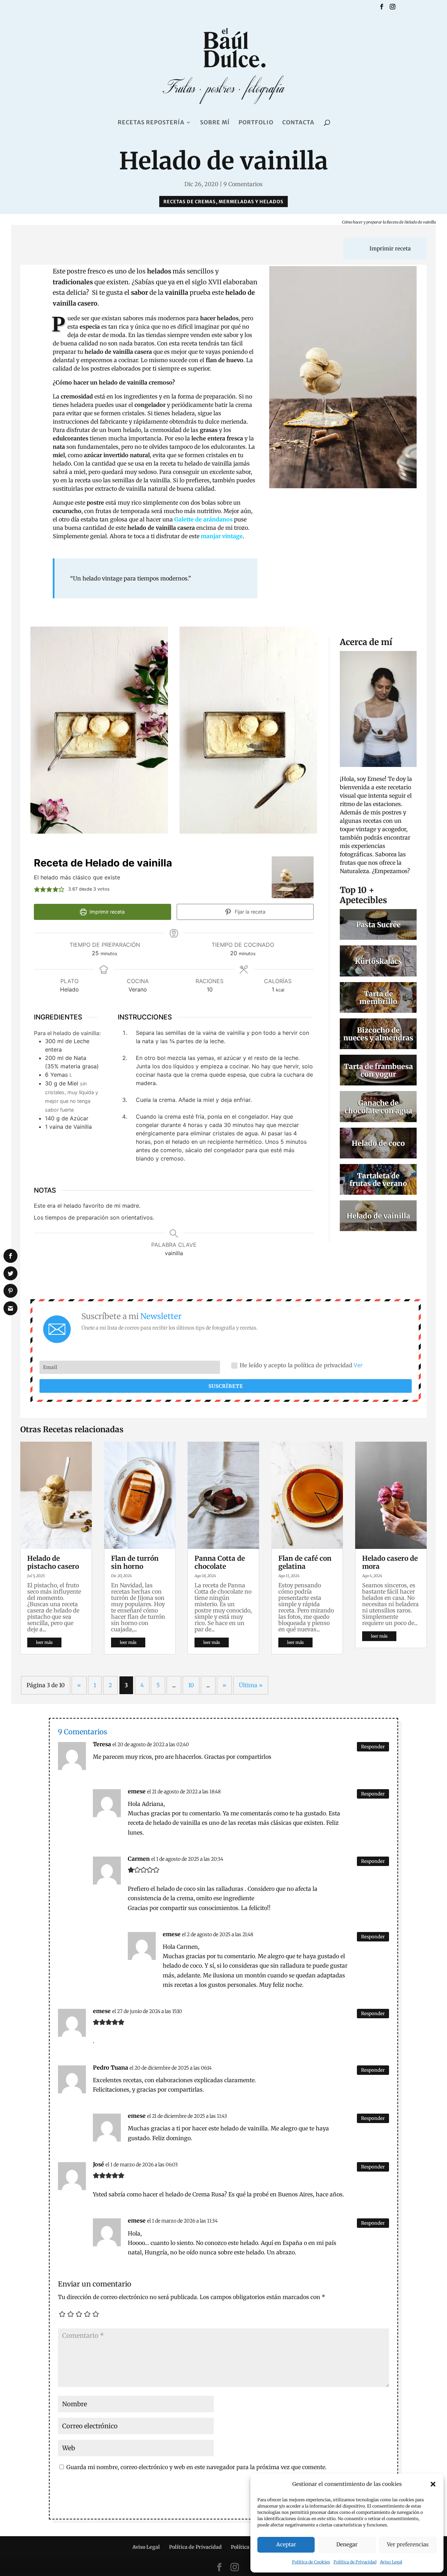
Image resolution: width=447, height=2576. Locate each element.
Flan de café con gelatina (305, 1562)
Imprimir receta (389, 248)
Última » (251, 1685)
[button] (433, 2484)
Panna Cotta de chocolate (220, 1562)
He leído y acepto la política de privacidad (301, 1365)
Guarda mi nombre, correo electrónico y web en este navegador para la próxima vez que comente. (196, 2467)
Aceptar (286, 2544)
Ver (358, 1365)
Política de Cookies (311, 2562)
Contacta (298, 123)
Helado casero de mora (390, 1562)
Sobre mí (215, 123)
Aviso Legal (391, 2562)
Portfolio (256, 123)
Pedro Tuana (111, 2068)
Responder (373, 1747)
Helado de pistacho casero (53, 1562)
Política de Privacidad (355, 2562)
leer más (44, 1642)
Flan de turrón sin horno (135, 1562)
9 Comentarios (243, 184)
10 (191, 1685)
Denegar (347, 2544)
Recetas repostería (151, 123)
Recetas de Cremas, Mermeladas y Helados (223, 202)
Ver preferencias (408, 2544)
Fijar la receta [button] (249, 912)
